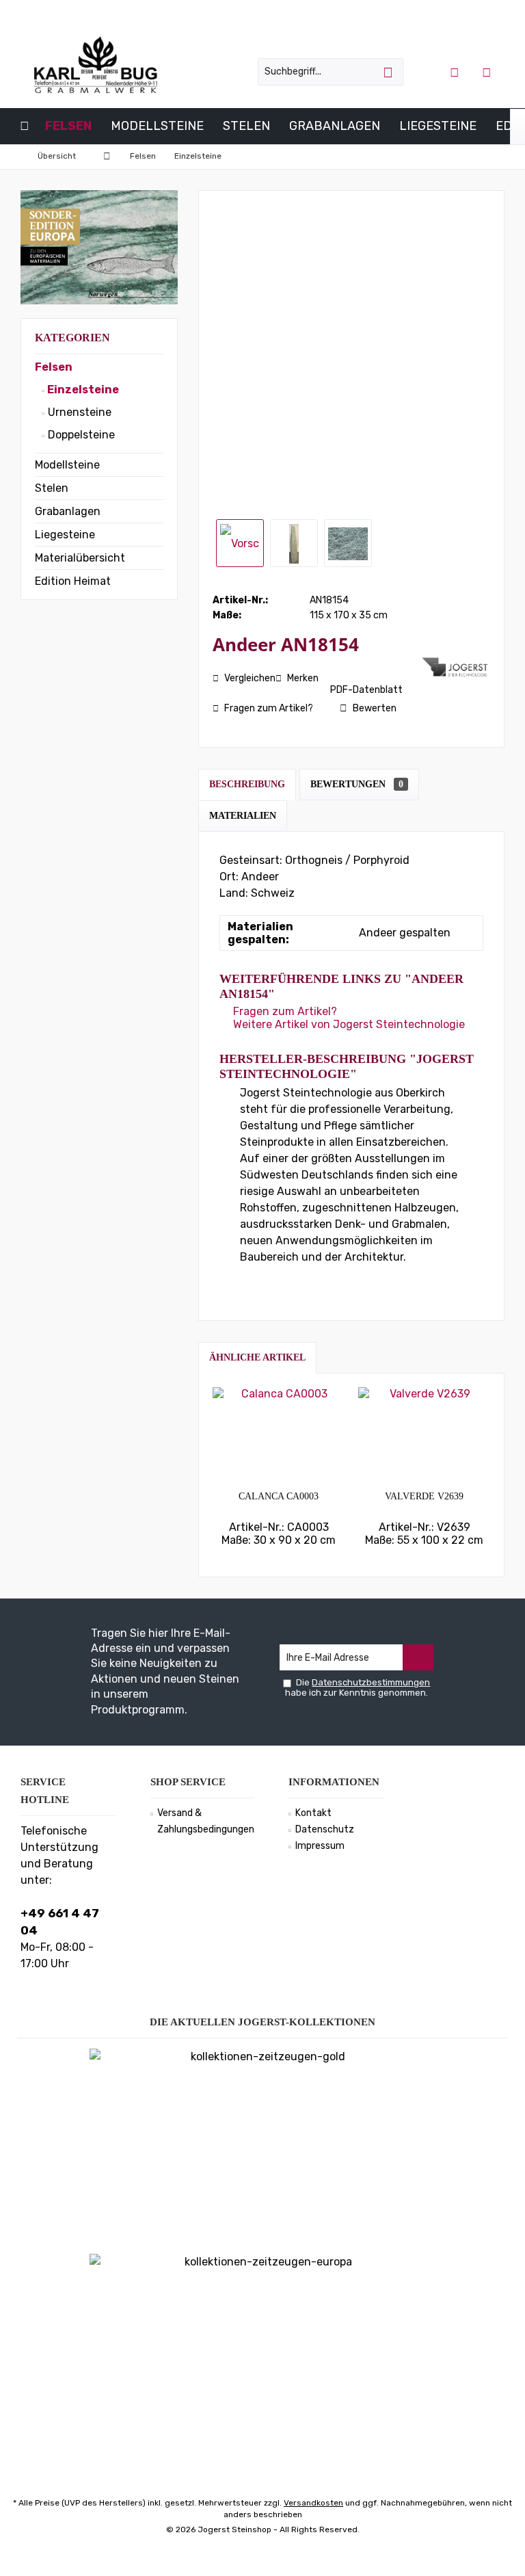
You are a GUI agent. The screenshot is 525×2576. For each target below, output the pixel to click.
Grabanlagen (68, 511)
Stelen (52, 488)
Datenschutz (325, 1829)
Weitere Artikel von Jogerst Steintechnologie (348, 1024)
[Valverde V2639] (424, 1435)
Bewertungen (357, 784)
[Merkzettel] (487, 72)
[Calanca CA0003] (279, 1435)
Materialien (243, 816)
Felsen (54, 367)
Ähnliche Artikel (257, 1357)
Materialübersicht (80, 558)
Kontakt (313, 1813)
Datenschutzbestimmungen (371, 1682)
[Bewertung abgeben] (315, 662)
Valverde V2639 (424, 1496)
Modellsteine (67, 465)
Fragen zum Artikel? (268, 708)
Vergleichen (249, 678)
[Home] (25, 126)
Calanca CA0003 (279, 1496)
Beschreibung (247, 784)
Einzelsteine (82, 390)
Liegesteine (65, 535)
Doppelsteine (80, 435)
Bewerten (374, 708)
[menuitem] (488, 72)
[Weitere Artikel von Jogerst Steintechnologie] (456, 667)
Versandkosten (313, 2503)
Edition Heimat (73, 581)
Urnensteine (78, 412)
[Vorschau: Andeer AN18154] (240, 543)
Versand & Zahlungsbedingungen (206, 1821)
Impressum (320, 1846)
